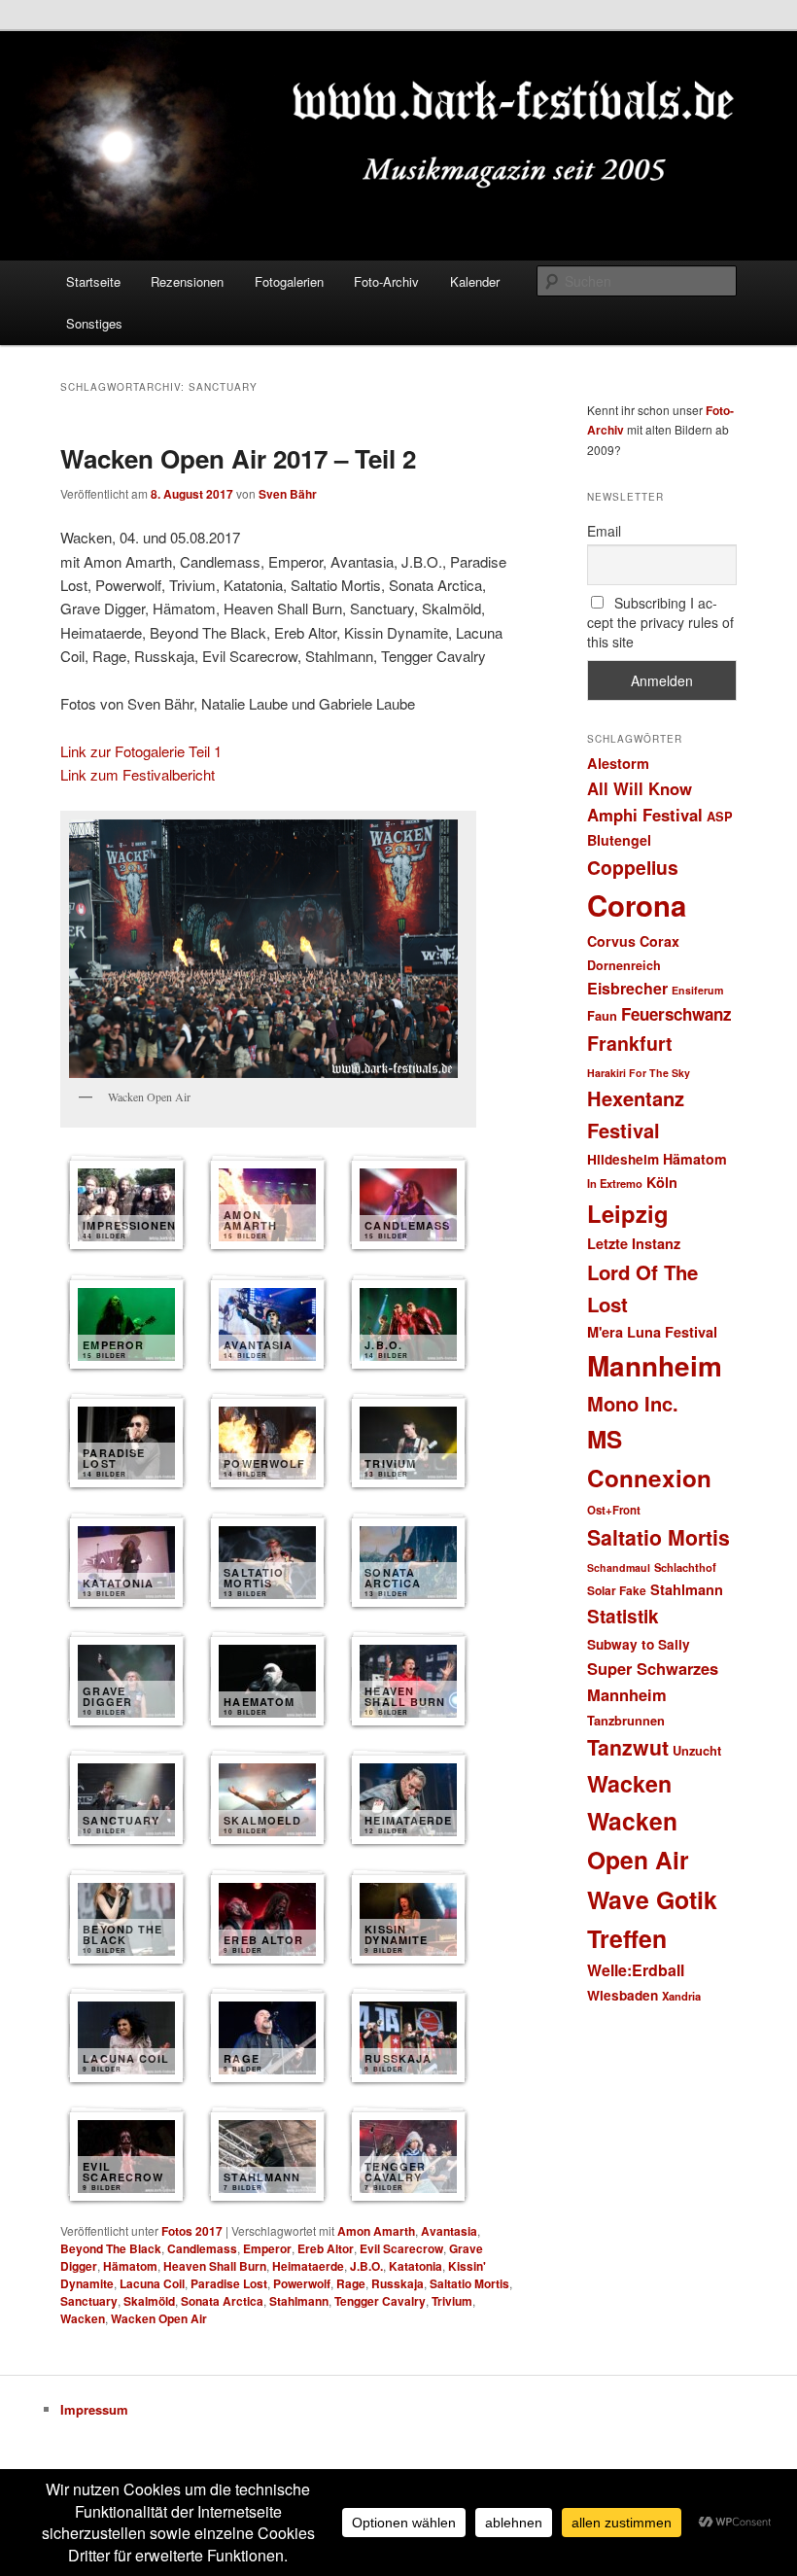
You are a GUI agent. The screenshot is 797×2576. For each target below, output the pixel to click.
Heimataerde (308, 2266)
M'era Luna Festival (652, 1332)
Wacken (83, 2318)
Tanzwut (628, 1747)
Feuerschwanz (676, 1014)
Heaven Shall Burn (215, 2266)
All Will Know (640, 788)
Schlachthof (685, 1567)
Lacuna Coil (152, 2283)
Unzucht (697, 1750)
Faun (602, 1015)
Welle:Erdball (636, 1970)
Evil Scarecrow (401, 2248)
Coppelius (633, 867)
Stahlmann (299, 2301)
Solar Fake (617, 1590)
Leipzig (628, 1213)
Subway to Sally (639, 1644)
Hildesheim (623, 1159)
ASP (720, 816)
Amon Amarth (376, 2231)
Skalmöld (149, 2301)
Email (604, 531)
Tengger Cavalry (380, 2301)
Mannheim (655, 1366)
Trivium (452, 2301)
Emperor (267, 2248)
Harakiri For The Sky (639, 1073)
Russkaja (398, 2283)
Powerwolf (302, 2283)
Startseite (93, 281)
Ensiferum (697, 990)
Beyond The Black (111, 2248)
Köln (662, 1182)
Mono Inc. (633, 1403)
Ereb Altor (326, 2248)
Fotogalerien (289, 281)
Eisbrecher (627, 988)
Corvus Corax (633, 941)
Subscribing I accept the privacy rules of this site (660, 622)
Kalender (475, 281)
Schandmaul (619, 1567)
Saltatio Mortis (469, 2283)
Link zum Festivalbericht (138, 774)
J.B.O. (366, 2266)
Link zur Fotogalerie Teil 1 (141, 751)
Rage (351, 2283)
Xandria (681, 1996)
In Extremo (615, 1183)
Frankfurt (630, 1043)
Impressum (94, 2409)
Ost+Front (614, 1510)
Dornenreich (624, 965)
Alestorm (618, 763)
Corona (637, 905)
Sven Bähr (288, 494)
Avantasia (449, 2231)
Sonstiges (94, 323)
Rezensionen (187, 281)
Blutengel (619, 840)
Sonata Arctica (222, 2301)
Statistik (623, 1616)
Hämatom (130, 2266)
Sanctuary (89, 2301)
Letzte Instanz (634, 1243)
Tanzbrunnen (626, 1720)
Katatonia (416, 2266)
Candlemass (202, 2248)
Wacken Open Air (159, 2318)
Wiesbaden (623, 1995)
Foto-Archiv (386, 281)
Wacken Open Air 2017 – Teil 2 (238, 458)
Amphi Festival (645, 815)
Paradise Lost (229, 2283)
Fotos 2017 (192, 2231)
